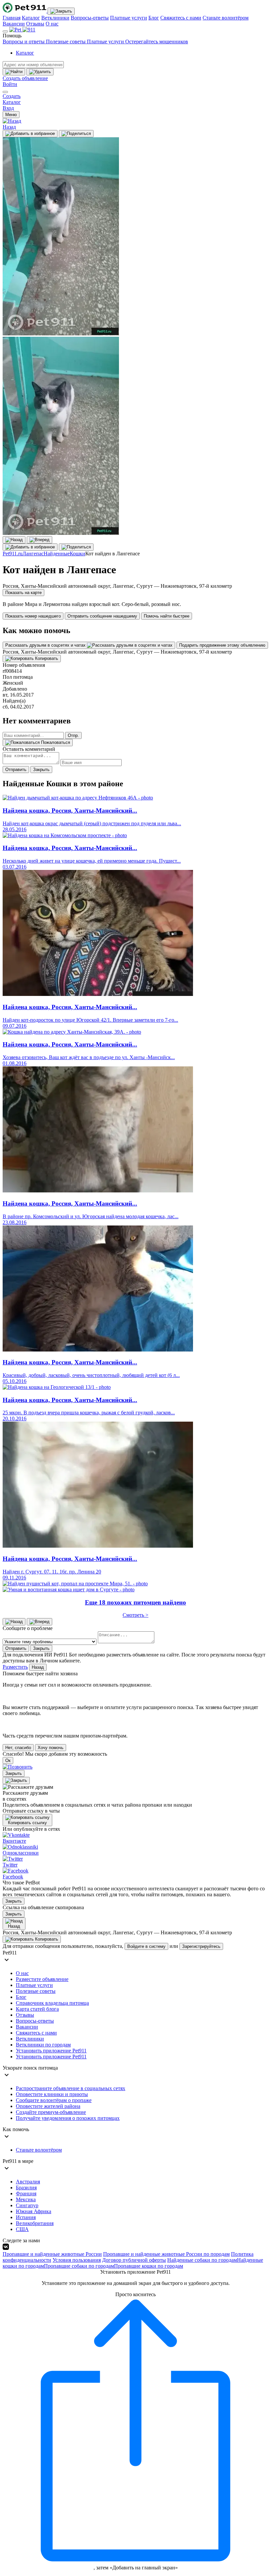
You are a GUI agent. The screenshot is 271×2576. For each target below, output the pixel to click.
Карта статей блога (37, 2009)
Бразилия (26, 2188)
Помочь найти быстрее (167, 616)
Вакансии (14, 24)
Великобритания (35, 2223)
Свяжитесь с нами (181, 18)
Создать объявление (25, 78)
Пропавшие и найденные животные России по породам (166, 2254)
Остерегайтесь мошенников (157, 42)
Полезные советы (66, 42)
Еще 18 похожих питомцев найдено (135, 1602)
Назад (38, 1667)
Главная (12, 18)
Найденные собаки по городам (202, 2260)
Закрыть (41, 770)
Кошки (77, 554)
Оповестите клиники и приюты (52, 2094)
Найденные (57, 554)
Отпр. (73, 735)
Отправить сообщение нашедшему (102, 616)
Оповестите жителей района (48, 2106)
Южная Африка (34, 2211)
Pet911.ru (13, 554)
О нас (52, 24)
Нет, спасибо (18, 1748)
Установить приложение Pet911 (51, 2051)
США (22, 2229)
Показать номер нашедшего (33, 616)
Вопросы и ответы (24, 42)
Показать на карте (23, 593)
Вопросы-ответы (90, 18)
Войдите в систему (146, 1946)
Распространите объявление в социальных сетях (71, 2088)
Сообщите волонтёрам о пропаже (54, 2100)
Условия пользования (77, 2260)
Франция (26, 2193)
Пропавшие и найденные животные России (52, 2254)
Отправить (16, 770)
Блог (154, 18)
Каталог (31, 18)
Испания (26, 2217)
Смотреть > (135, 1615)
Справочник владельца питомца (52, 2003)
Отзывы (35, 24)
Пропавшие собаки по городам (79, 2266)
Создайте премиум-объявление (51, 2112)
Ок (8, 1760)
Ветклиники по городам (43, 2045)
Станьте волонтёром (226, 18)
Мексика (26, 2199)
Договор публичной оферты (134, 2260)
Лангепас (33, 554)
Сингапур (27, 2205)
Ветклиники (55, 18)
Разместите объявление (42, 1979)
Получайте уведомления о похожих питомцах (68, 2118)
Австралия (28, 2182)
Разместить (15, 1667)
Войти (10, 84)
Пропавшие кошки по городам (149, 2266)
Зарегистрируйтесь (201, 1946)
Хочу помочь (51, 1748)
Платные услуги (129, 18)
